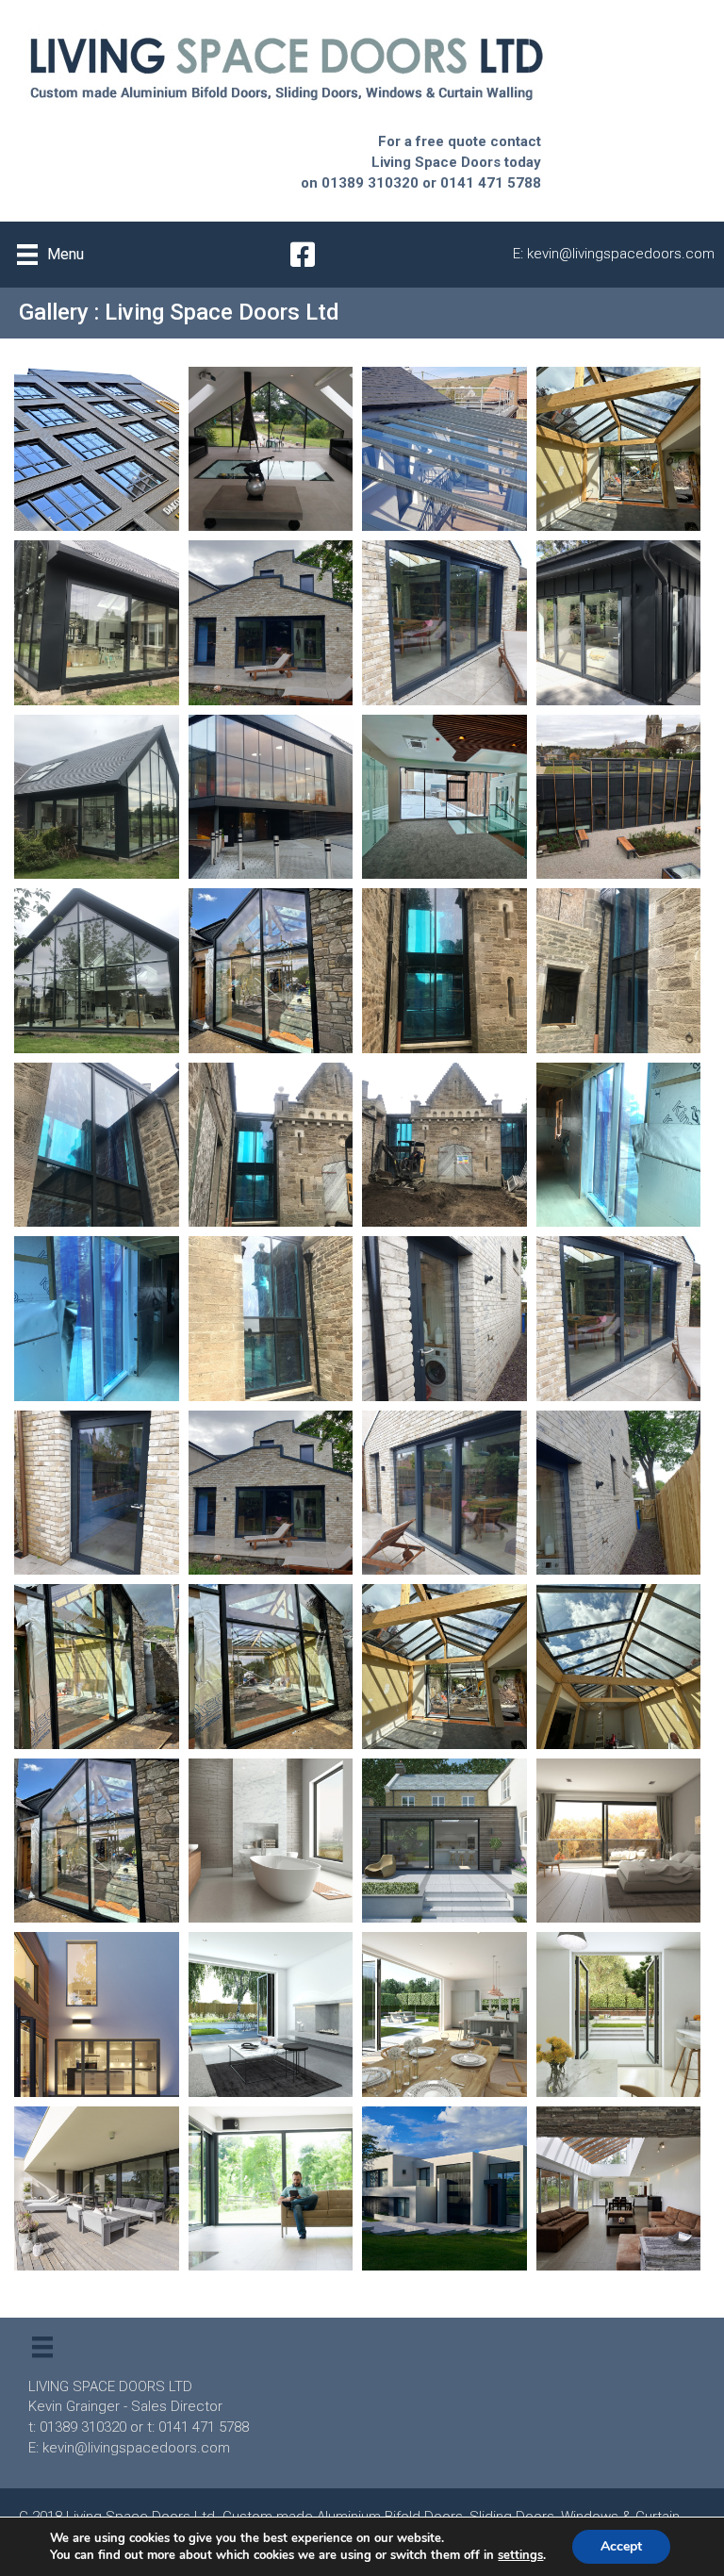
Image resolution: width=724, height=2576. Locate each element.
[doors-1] (619, 623)
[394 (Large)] (97, 1667)
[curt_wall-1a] (97, 971)
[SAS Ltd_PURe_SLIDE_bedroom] (619, 1841)
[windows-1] (271, 449)
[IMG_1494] (97, 1319)
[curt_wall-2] (619, 797)
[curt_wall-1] (271, 971)
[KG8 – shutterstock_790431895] (97, 2189)
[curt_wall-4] (271, 797)
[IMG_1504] (97, 1145)
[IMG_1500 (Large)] (444, 1145)
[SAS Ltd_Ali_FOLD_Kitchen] (444, 2015)
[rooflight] (619, 449)
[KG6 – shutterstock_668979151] (271, 2189)
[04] (97, 1493)
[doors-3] (271, 623)
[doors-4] (97, 623)
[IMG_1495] (619, 1145)
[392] (444, 1667)
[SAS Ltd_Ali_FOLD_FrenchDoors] (619, 2015)
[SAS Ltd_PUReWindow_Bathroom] (271, 1841)
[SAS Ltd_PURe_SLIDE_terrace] (444, 1841)
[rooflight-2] (444, 449)
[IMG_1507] (619, 971)
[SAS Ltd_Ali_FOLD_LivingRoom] (271, 2015)
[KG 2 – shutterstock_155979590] (619, 2189)
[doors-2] (444, 623)
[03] (271, 1493)
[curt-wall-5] (97, 797)
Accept (621, 2546)
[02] (444, 1493)
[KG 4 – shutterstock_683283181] (444, 2189)
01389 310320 (370, 183)
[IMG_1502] (271, 1145)
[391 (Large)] (619, 1667)
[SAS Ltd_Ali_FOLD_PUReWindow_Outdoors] (97, 2015)
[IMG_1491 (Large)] (271, 1319)
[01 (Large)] (619, 1493)
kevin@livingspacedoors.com (621, 254)
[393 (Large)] (271, 1667)
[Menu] (42, 2347)
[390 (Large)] (97, 1841)
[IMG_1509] (444, 971)
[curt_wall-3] (444, 797)
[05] (619, 1319)
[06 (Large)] (444, 1319)
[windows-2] (97, 449)
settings (520, 2555)
